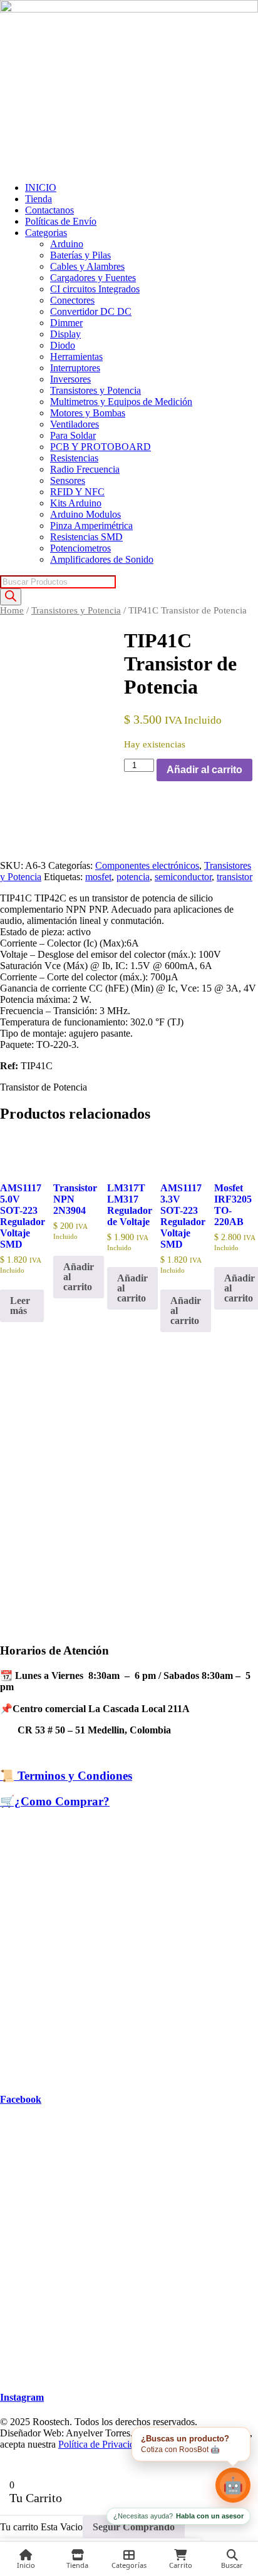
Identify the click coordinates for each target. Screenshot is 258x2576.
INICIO (41, 187)
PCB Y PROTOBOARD (101, 447)
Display (65, 334)
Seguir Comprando (134, 2527)
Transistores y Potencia (95, 390)
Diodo (63, 345)
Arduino (67, 244)
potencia (133, 877)
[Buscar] (11, 597)
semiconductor (183, 877)
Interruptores (75, 368)
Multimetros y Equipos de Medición (121, 402)
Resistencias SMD (86, 537)
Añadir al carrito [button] (79, 1277)
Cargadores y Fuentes (93, 278)
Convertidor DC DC (91, 311)
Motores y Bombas (88, 413)
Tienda (39, 199)
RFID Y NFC (77, 492)
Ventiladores (75, 424)
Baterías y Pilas (80, 255)
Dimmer (66, 323)
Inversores (70, 379)
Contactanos (49, 210)
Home (12, 610)
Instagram (22, 2397)
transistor (235, 877)
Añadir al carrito (204, 770)
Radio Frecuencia (85, 469)
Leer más (20, 1306)
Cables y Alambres (87, 266)
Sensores (68, 480)
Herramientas (76, 357)
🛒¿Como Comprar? (55, 1801)
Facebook (21, 2099)
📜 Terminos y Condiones (66, 1776)
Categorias (46, 233)
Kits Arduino (76, 503)
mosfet (98, 877)
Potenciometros (80, 548)
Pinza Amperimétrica (91, 526)
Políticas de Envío (61, 221)
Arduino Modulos (85, 514)
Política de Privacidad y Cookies (122, 2444)
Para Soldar (73, 435)
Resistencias (74, 458)
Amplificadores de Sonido (102, 559)
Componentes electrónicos (147, 865)
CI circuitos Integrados (95, 289)
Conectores (72, 300)
